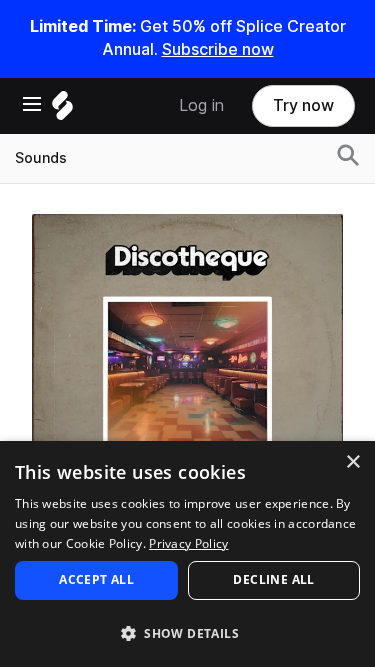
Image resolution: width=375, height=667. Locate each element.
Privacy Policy (188, 543)
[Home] (62, 110)
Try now (303, 105)
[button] (187, 632)
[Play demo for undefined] (188, 369)
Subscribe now (218, 49)
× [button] (352, 462)
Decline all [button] (273, 579)
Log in (201, 105)
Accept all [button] (96, 579)
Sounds (41, 158)
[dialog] (187, 554)
